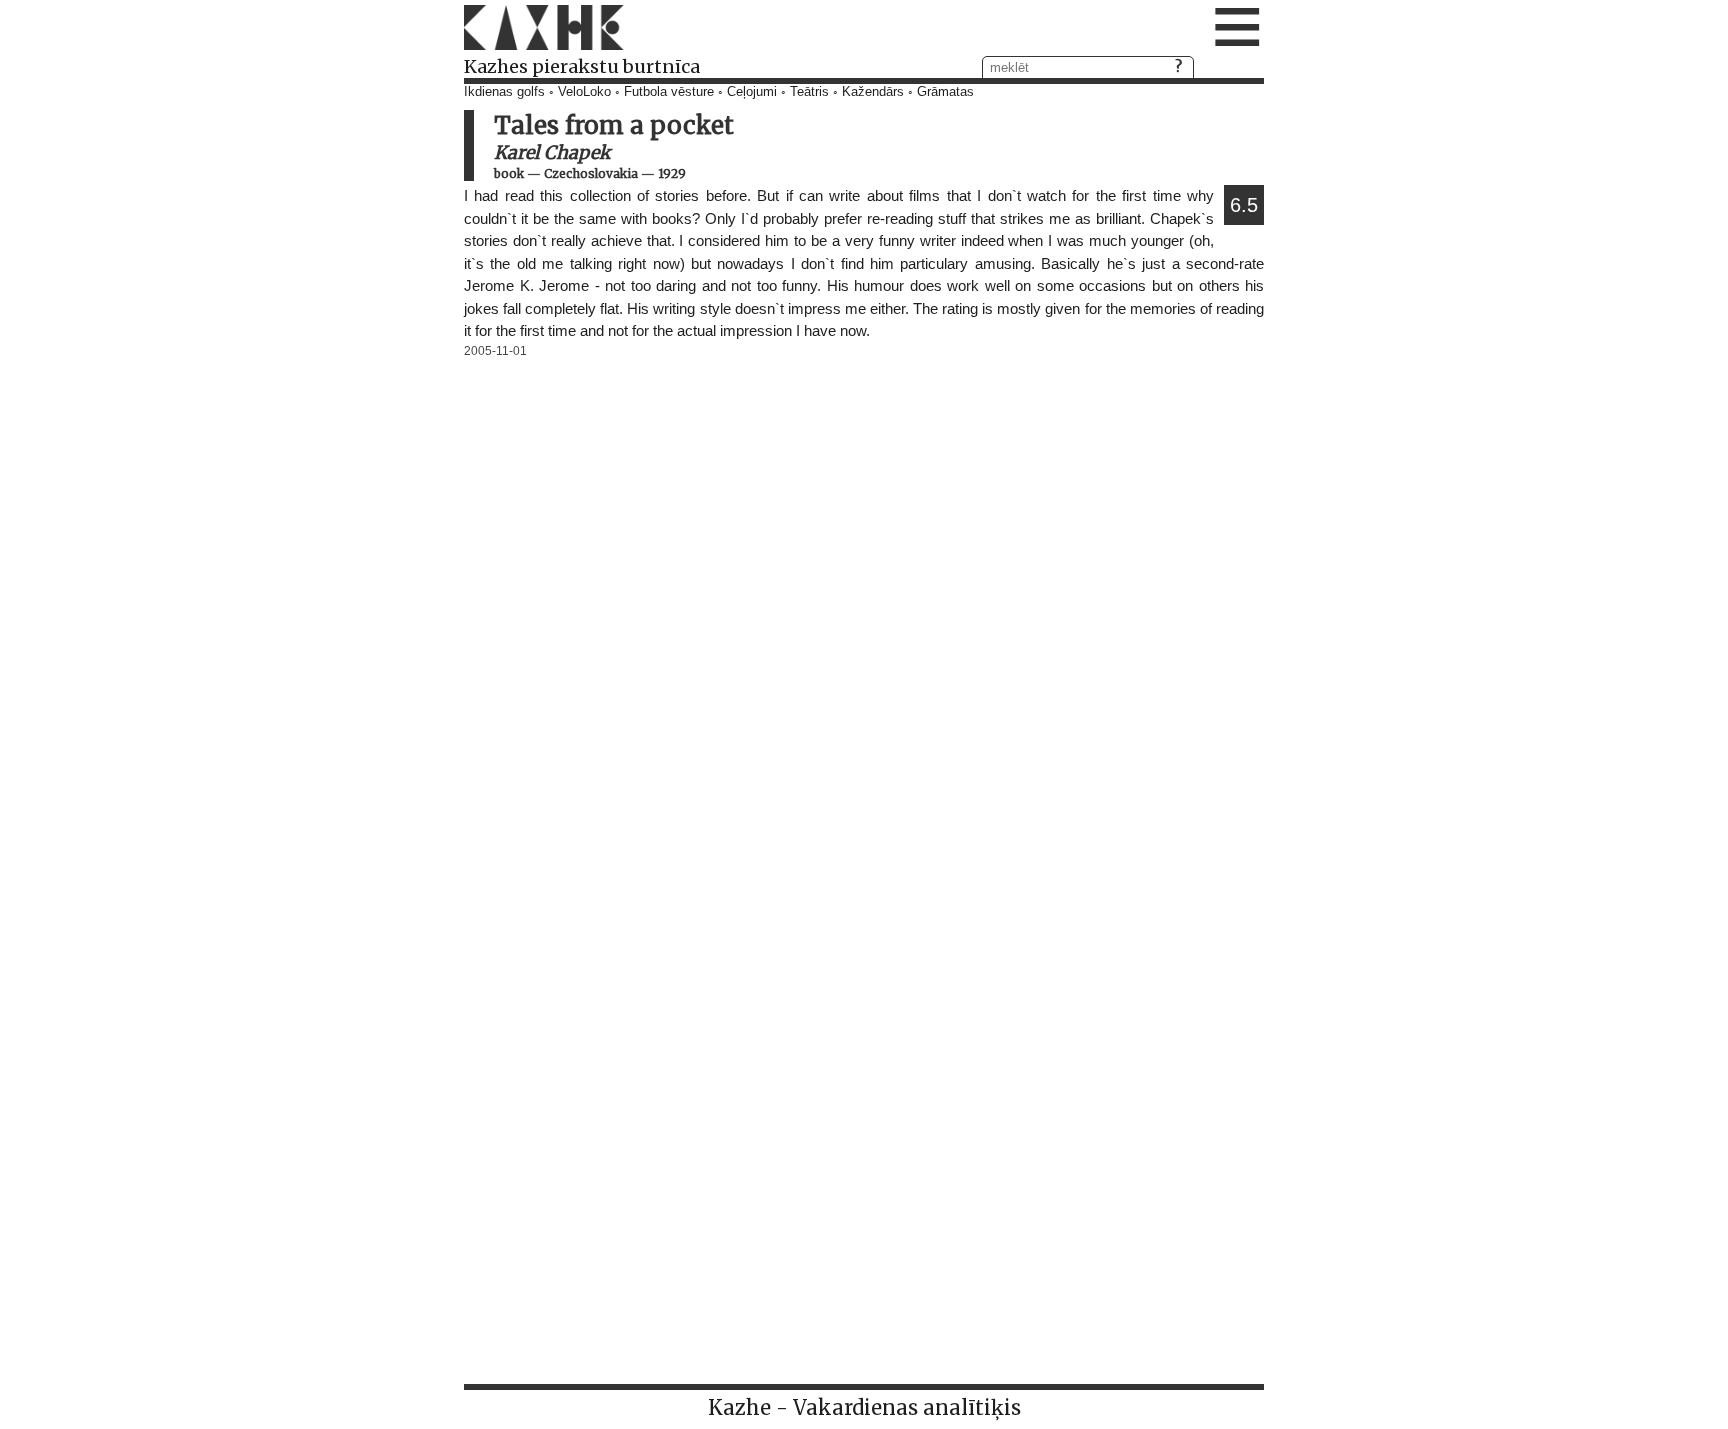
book (509, 173)
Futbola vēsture (669, 92)
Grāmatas (945, 92)
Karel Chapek (552, 152)
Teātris (809, 92)
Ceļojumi (752, 92)
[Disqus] (864, 613)
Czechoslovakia (591, 173)
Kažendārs (873, 92)
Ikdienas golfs (504, 92)
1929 (672, 173)
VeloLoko (584, 92)
